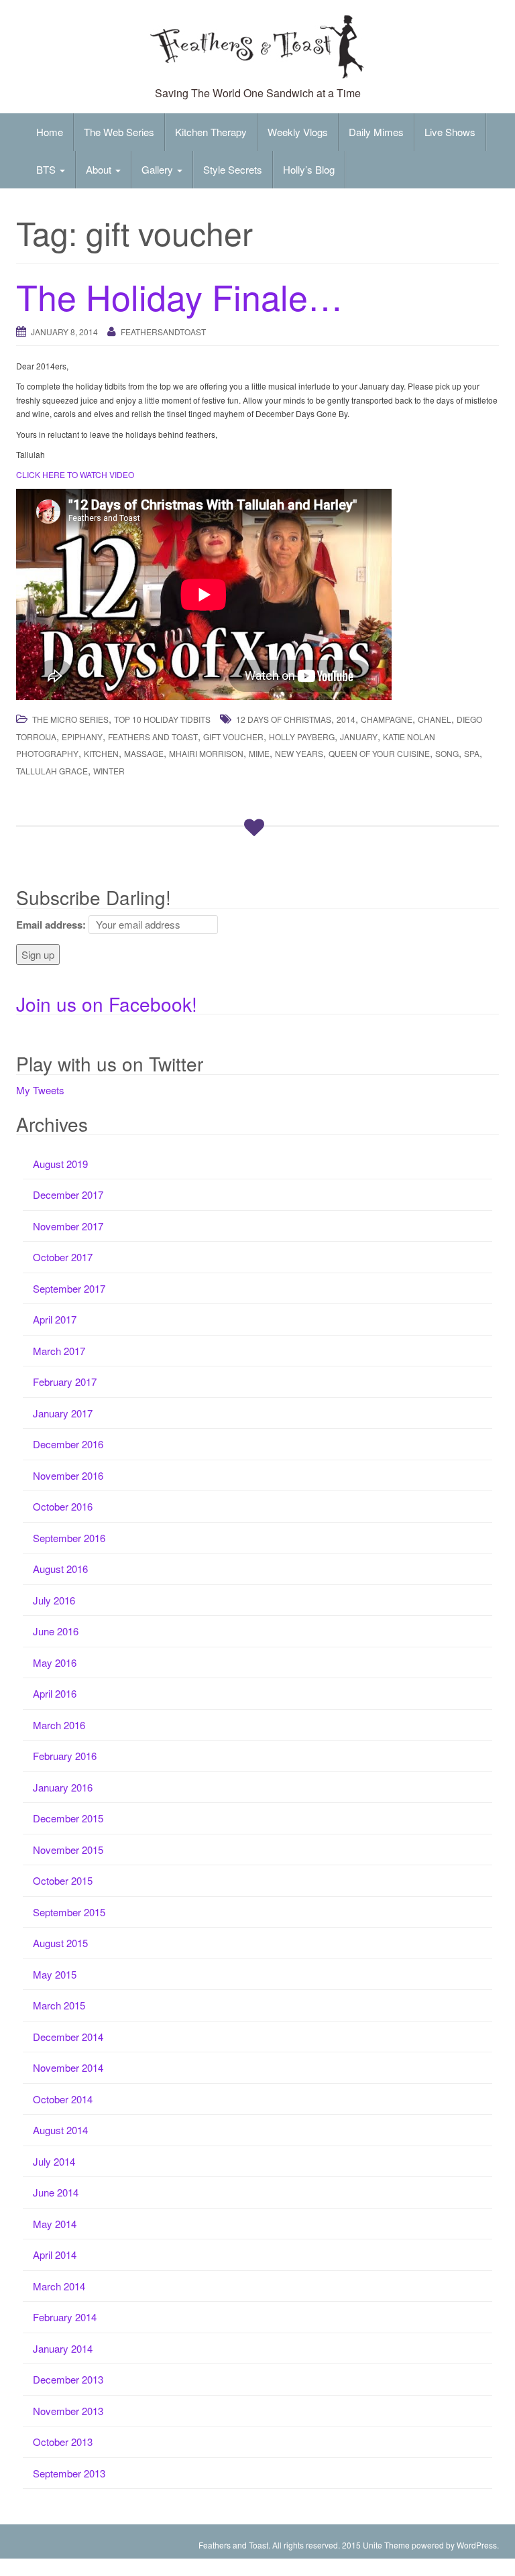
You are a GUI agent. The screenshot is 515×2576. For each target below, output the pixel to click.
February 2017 (65, 1382)
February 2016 (65, 1756)
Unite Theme (386, 2545)
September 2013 (69, 2473)
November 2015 (68, 1850)
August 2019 (60, 1164)
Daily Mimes (376, 132)
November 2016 (68, 1475)
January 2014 (63, 2348)
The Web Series (119, 132)
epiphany (82, 737)
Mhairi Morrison (206, 753)
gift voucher (233, 737)
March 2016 (59, 1725)
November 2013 (68, 2411)
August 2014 (60, 2130)
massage (144, 753)
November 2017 (68, 1226)
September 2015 (69, 1912)
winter (109, 771)
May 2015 (55, 1974)
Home (50, 132)
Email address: (51, 925)
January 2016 (63, 1787)
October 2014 (63, 2099)
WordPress (477, 2545)
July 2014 (54, 2161)
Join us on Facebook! (107, 1004)
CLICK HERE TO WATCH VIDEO (75, 474)
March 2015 (59, 2005)
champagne (387, 719)
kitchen (101, 753)
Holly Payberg (302, 737)
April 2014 (55, 2255)
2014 (346, 719)
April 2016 (55, 1693)
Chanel (435, 719)
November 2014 (68, 2067)
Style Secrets (233, 169)
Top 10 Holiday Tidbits (162, 719)
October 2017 (63, 1257)
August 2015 (60, 1943)
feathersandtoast (163, 332)
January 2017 (63, 1413)
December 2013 (68, 2379)
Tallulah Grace (52, 771)
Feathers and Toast (153, 737)
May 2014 (55, 2224)
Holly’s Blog (309, 169)
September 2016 (69, 1538)
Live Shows (450, 132)
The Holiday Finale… (179, 296)
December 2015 (68, 1818)
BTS (47, 169)
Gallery (159, 169)
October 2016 (63, 1506)
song (447, 753)
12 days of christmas (284, 719)
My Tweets (40, 1090)
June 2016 (56, 1631)
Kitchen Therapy (211, 132)
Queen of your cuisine (379, 753)
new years (299, 753)
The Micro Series (70, 719)
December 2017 (68, 1194)
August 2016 (60, 1569)
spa (472, 753)
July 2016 (54, 1600)
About (100, 169)
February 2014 (65, 2317)
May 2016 (55, 1662)
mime (259, 753)
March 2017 (59, 1351)
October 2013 (63, 2442)
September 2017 (69, 1288)
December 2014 (68, 2037)
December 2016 (68, 1444)
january (359, 737)
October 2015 (63, 1880)
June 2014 (56, 2192)
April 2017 (55, 1319)
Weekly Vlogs (298, 132)
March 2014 (59, 2286)
